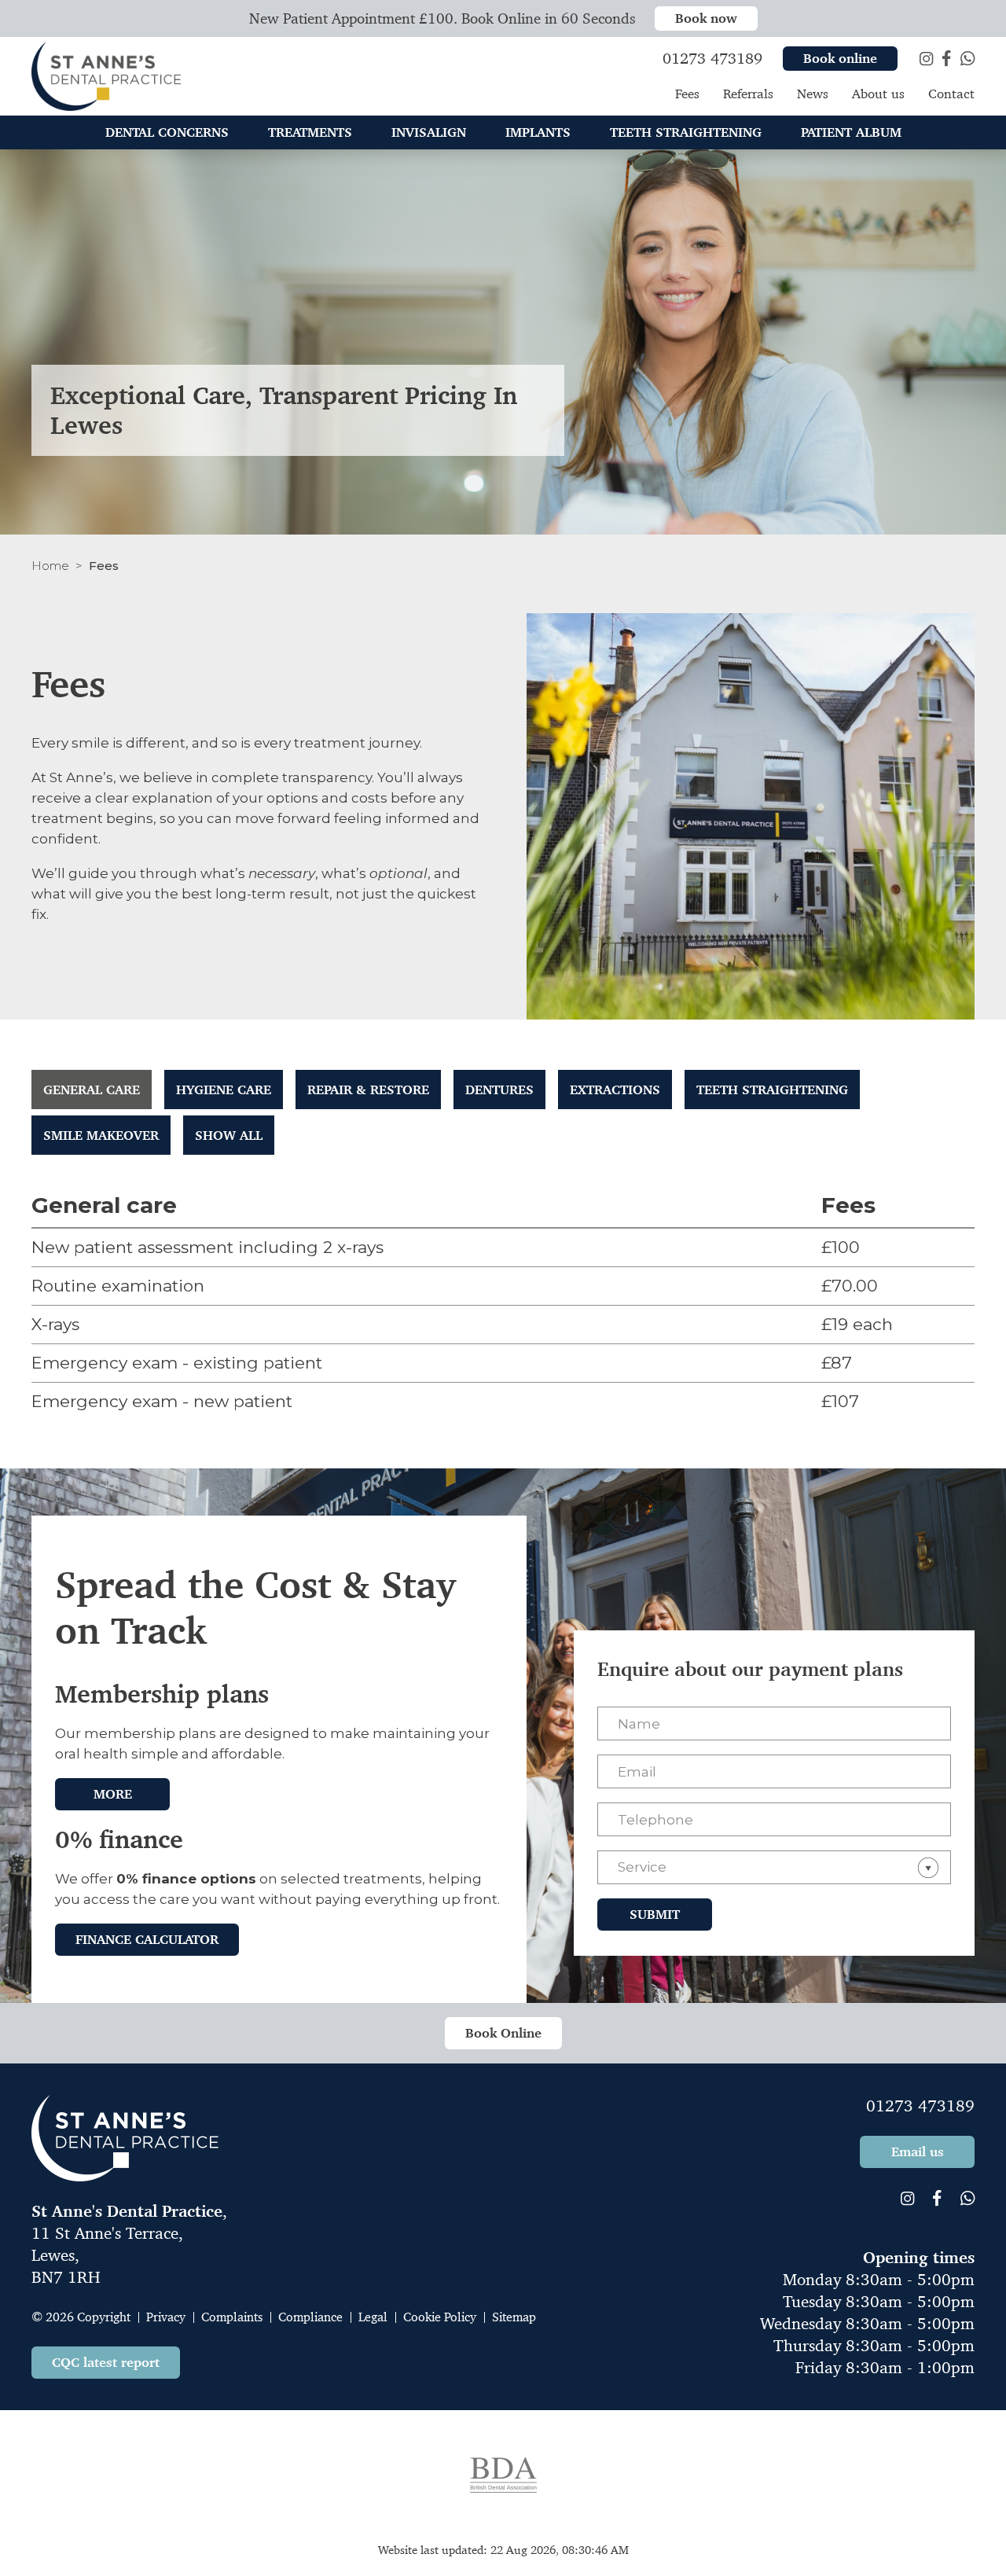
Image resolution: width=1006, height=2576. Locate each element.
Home (50, 566)
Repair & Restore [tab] (368, 1090)
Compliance (310, 2317)
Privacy (166, 2317)
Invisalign (429, 132)
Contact (951, 94)
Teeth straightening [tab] (772, 1090)
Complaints (232, 2317)
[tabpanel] (503, 1302)
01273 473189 (920, 2106)
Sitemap (514, 2317)
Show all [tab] (229, 1135)
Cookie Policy (440, 2317)
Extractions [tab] (615, 1090)
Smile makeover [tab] (101, 1135)
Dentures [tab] (499, 1090)
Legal (373, 2317)
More (113, 1794)
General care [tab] (92, 1090)
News (813, 94)
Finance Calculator (147, 1939)
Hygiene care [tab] (224, 1090)
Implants (538, 132)
